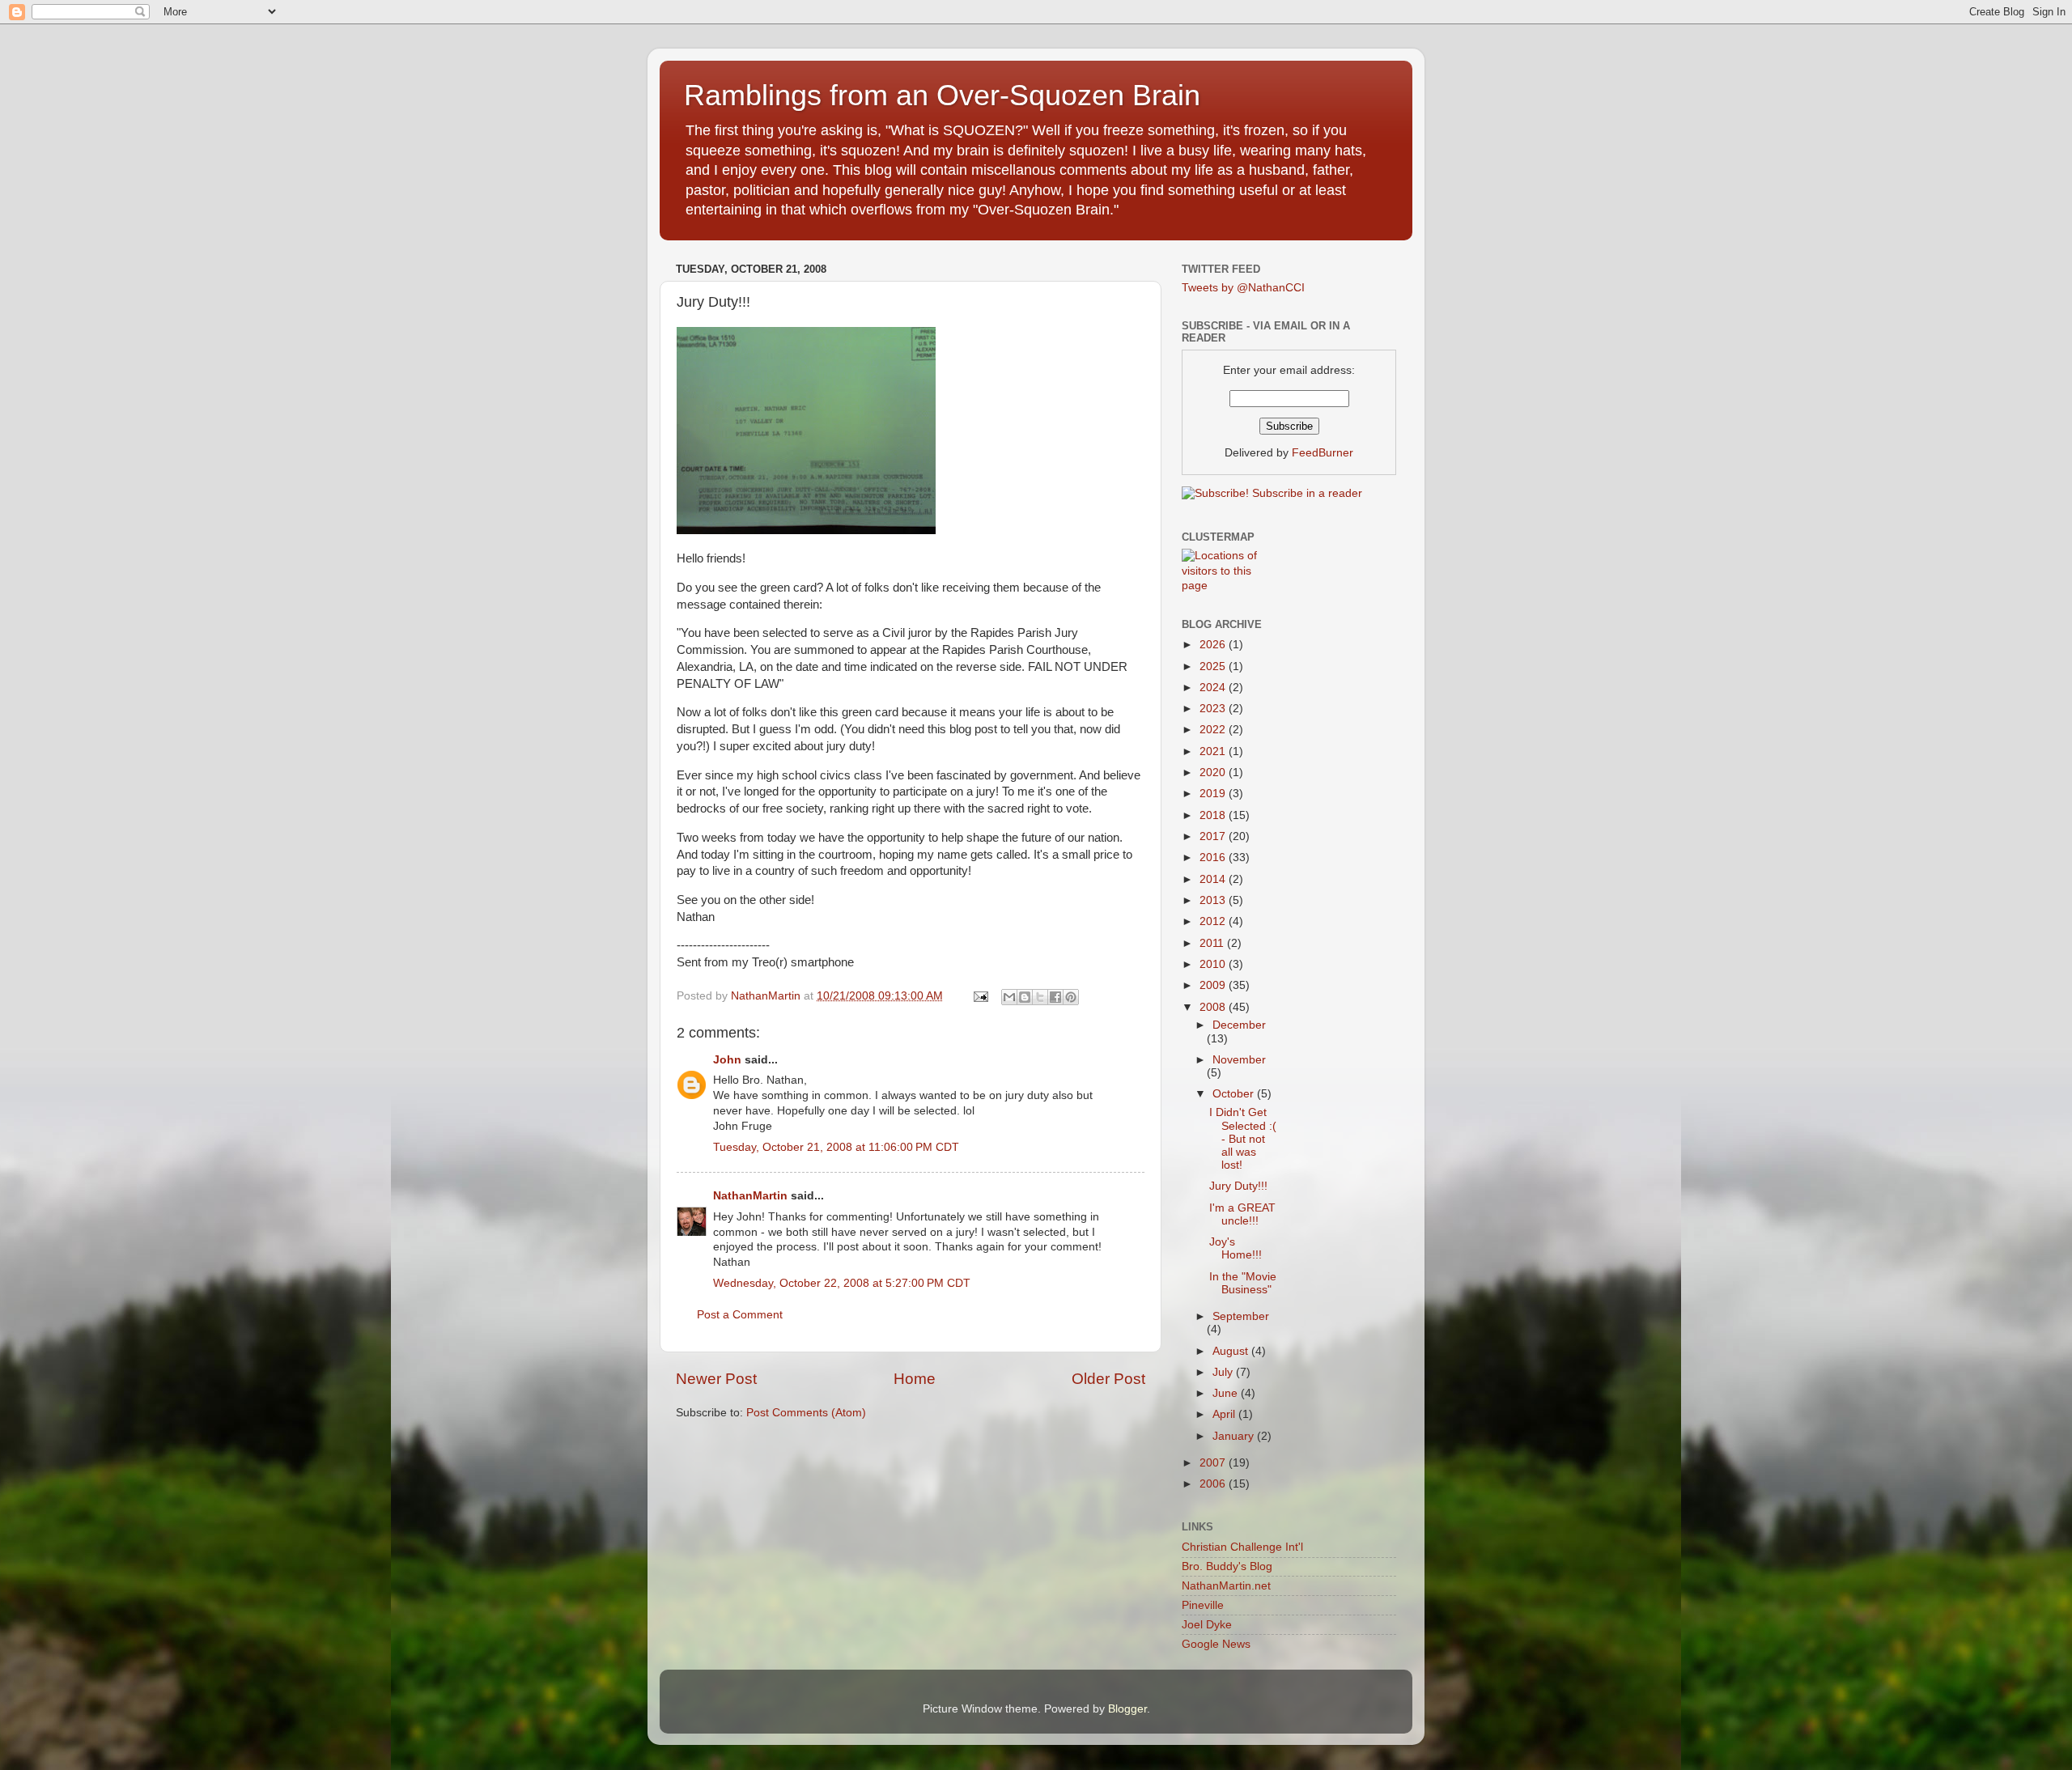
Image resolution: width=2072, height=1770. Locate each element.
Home (915, 1379)
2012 (1214, 921)
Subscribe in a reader (1307, 493)
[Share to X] (1040, 997)
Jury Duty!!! (1238, 1186)
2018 (1214, 815)
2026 (1214, 645)
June (1227, 1393)
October (1235, 1094)
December (1239, 1025)
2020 (1214, 773)
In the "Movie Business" (1243, 1283)
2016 (1214, 857)
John (727, 1060)
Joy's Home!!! (1236, 1248)
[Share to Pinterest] (1071, 997)
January (1235, 1436)
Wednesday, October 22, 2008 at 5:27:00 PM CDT (842, 1283)
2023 (1214, 709)
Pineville (1203, 1605)
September (1241, 1316)
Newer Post (716, 1379)
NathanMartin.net (1226, 1586)
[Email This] (1009, 997)
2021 (1214, 751)
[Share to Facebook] (1055, 997)
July (1224, 1372)
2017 (1214, 836)
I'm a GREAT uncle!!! (1242, 1214)
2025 (1214, 666)
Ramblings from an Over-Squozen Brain (942, 95)
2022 (1214, 730)
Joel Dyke (1207, 1625)
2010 (1214, 964)
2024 (1214, 688)
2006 (1214, 1484)
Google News (1216, 1644)
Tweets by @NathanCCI (1243, 288)
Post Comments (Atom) (806, 1413)
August (1232, 1351)
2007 (1214, 1463)
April (1225, 1414)
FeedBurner (1323, 453)
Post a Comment (740, 1315)
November (1239, 1060)
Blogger (1127, 1709)
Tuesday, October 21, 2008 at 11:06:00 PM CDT (836, 1147)
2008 (1214, 1007)
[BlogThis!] (1025, 997)
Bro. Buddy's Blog (1227, 1566)
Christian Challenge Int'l (1242, 1547)
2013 (1214, 900)
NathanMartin (750, 1196)
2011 (1213, 943)
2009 (1214, 985)
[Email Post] (980, 996)
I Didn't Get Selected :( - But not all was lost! (1243, 1139)
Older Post (1108, 1379)
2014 (1214, 879)
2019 (1214, 794)
